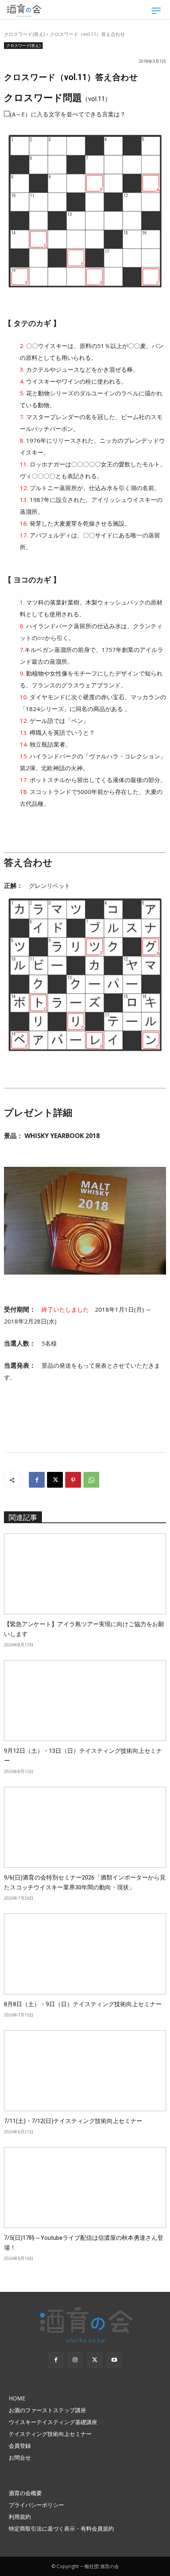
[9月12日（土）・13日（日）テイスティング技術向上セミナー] (85, 1701)
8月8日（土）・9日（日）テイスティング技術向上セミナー (83, 2004)
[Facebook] (37, 1480)
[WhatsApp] (91, 1480)
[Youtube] (114, 2360)
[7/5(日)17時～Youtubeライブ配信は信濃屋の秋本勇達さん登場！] (85, 2188)
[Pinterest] (73, 1480)
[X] (55, 1480)
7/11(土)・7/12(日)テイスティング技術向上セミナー (73, 2121)
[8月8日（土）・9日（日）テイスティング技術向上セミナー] (85, 1954)
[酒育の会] (25, 10)
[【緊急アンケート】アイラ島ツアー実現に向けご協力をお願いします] (85, 1574)
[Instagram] (75, 2360)
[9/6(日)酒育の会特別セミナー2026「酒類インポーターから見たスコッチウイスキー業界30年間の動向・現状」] (85, 1827)
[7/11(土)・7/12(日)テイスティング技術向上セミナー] (85, 2071)
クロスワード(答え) (24, 34)
